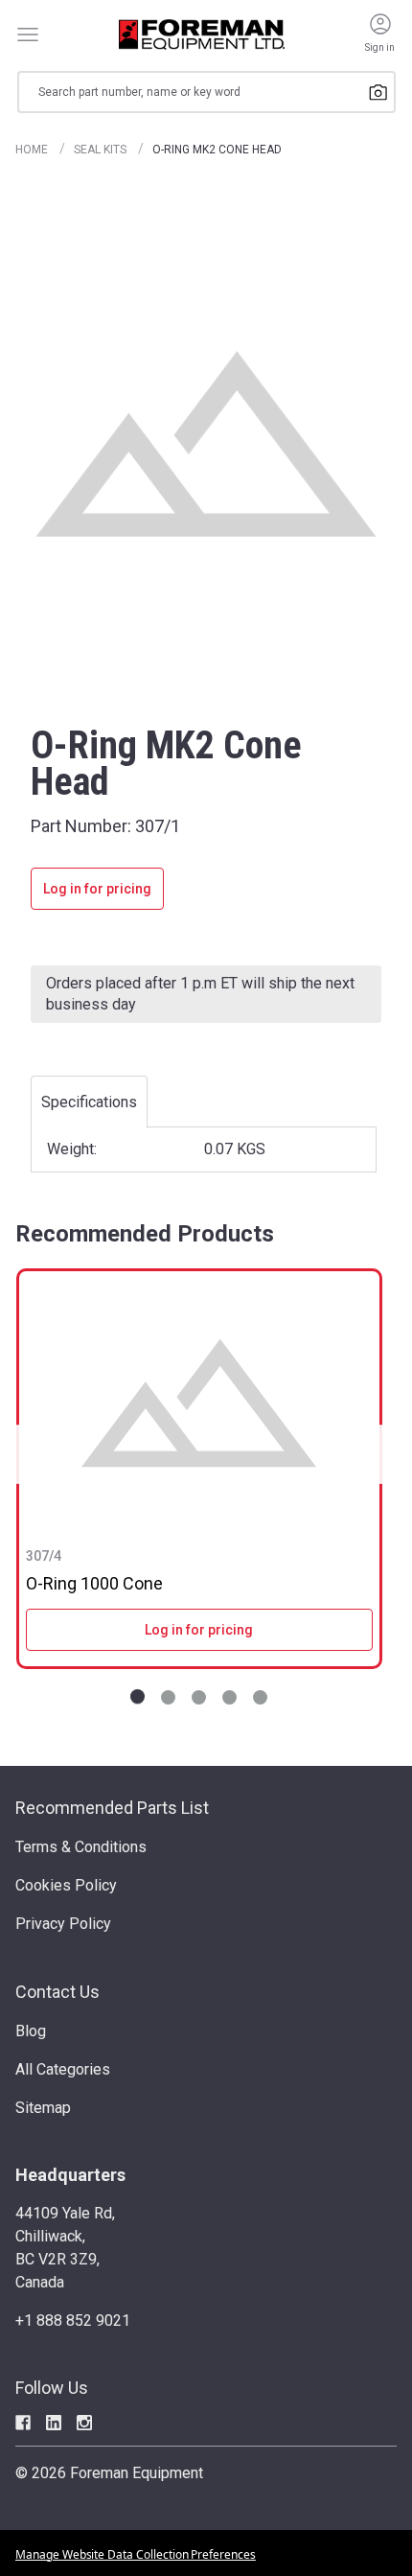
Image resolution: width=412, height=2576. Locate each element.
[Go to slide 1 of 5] (137, 1697)
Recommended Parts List (112, 1808)
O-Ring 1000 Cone (94, 1583)
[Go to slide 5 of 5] (260, 1697)
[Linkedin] (54, 2423)
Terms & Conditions (81, 1847)
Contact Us (57, 1992)
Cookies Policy (66, 1885)
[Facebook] (23, 2423)
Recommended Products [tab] (145, 1234)
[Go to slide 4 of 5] (229, 1697)
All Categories (63, 2069)
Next (376, 1454)
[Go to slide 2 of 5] (168, 1697)
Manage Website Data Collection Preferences (136, 2554)
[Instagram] (84, 2423)
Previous (23, 1454)
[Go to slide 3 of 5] (199, 1697)
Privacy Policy (63, 1924)
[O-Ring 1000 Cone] (199, 1403)
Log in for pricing (97, 889)
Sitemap (43, 2108)
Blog (31, 2031)
